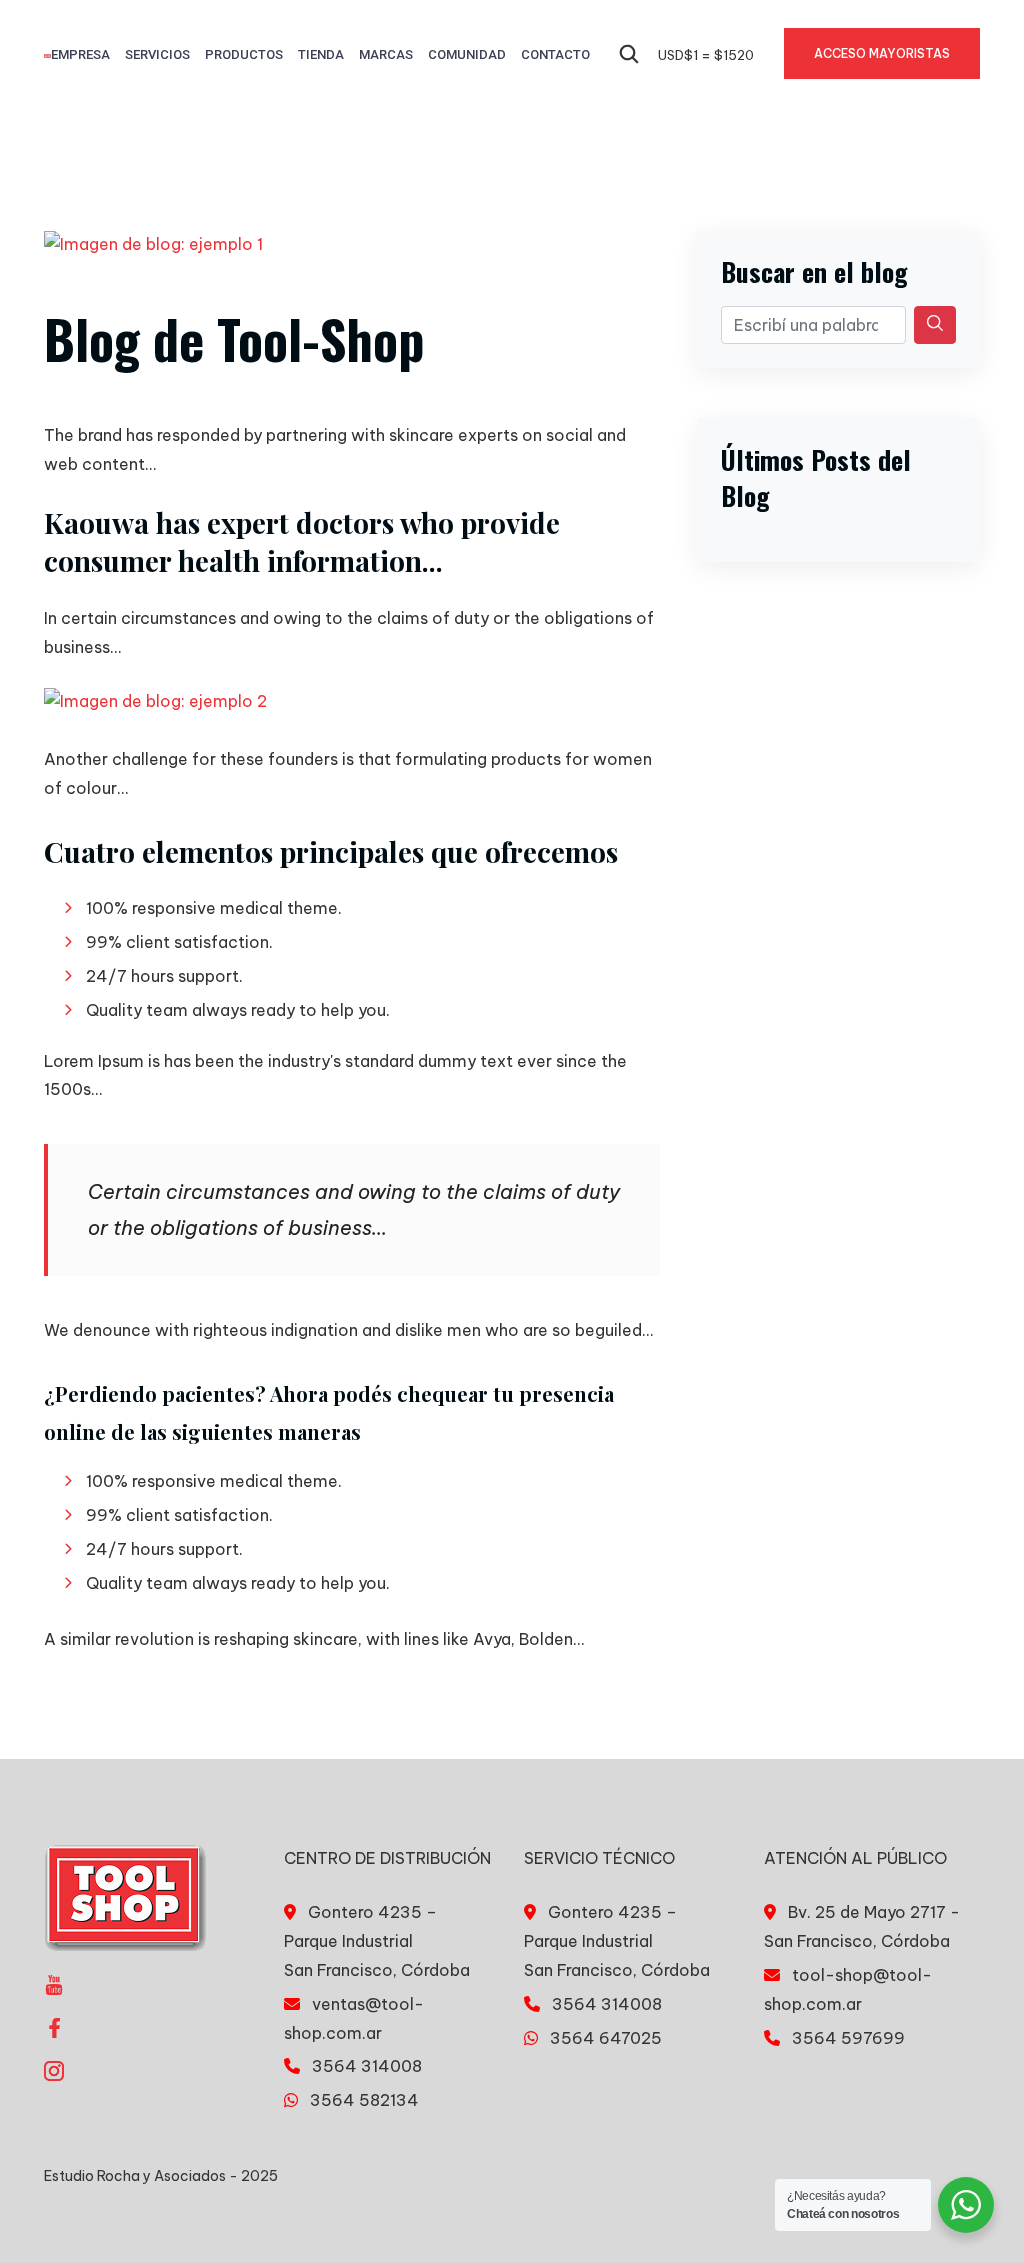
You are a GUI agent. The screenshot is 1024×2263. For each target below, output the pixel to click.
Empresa (80, 54)
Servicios (157, 54)
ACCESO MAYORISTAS (882, 53)
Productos (244, 54)
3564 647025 (606, 2038)
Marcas (386, 54)
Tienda (321, 54)
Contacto (555, 54)
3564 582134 (364, 2100)
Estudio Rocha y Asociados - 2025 (161, 2176)
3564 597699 (848, 2038)
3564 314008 (367, 2066)
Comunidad (467, 54)
